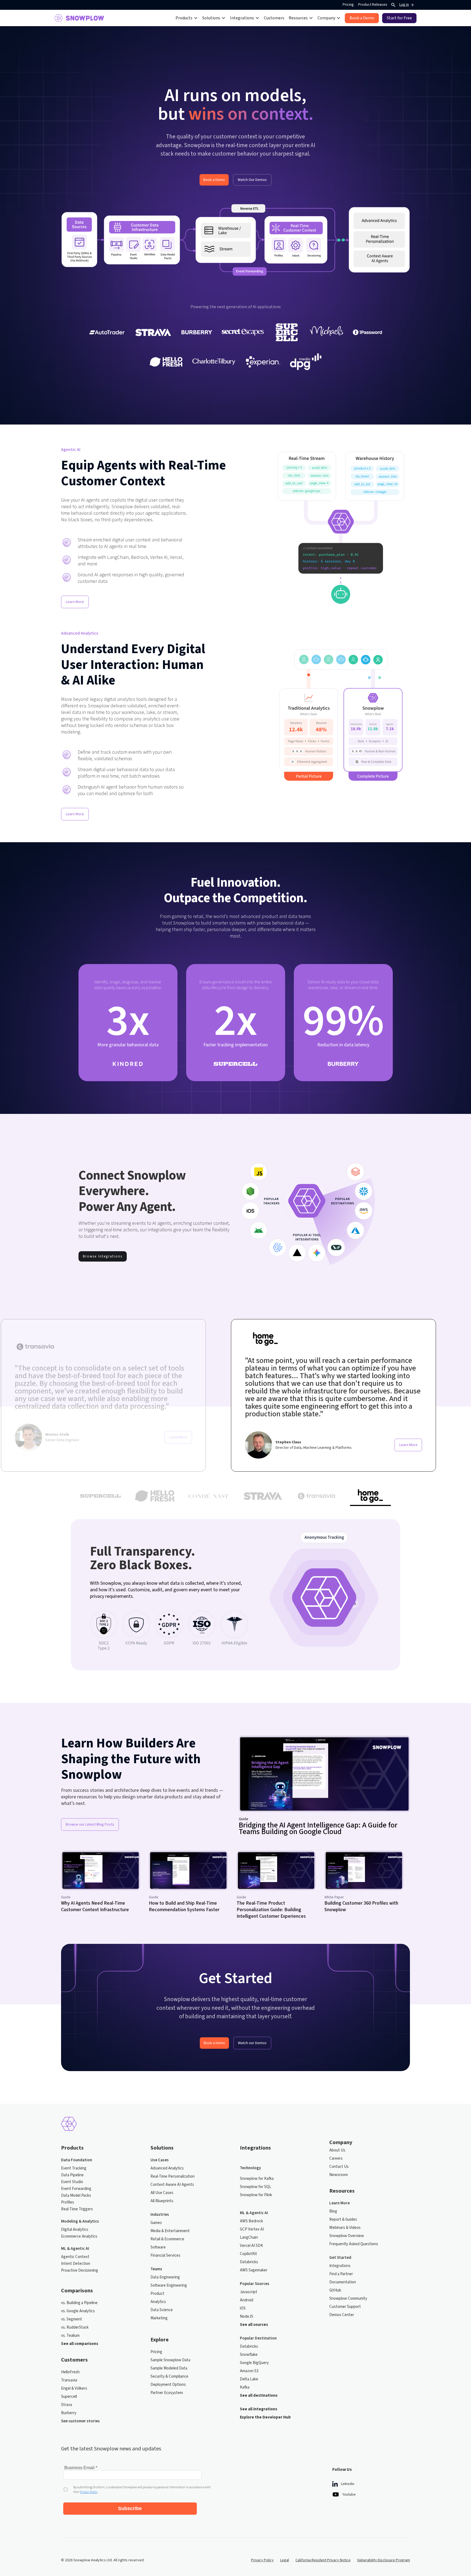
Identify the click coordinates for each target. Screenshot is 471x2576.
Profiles (68, 2202)
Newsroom (339, 2175)
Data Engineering (165, 2277)
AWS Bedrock (251, 2221)
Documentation (343, 2282)
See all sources (254, 2325)
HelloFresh (70, 2372)
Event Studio (72, 2182)
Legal (285, 2560)
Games (156, 2223)
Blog (333, 2211)
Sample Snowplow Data (170, 2360)
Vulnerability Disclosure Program (384, 2560)
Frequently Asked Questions (354, 2244)
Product (157, 2294)
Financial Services (165, 2256)
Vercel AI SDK (251, 2246)
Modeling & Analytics (80, 2222)
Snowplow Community (348, 2299)
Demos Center (342, 2315)
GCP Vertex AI (252, 2229)
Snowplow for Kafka (257, 2179)
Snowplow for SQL (256, 2187)
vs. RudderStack (75, 2328)
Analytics (158, 2302)
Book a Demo (214, 180)
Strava (67, 2405)
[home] (79, 18)
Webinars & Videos (345, 2228)
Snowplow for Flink (256, 2195)
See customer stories (80, 2421)
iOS (243, 2308)
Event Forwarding (76, 2189)
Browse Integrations (103, 1256)
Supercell (69, 2397)
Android (247, 2300)
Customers (274, 18)
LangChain (249, 2238)
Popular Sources (255, 2284)
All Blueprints (162, 2201)
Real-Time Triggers (77, 2209)
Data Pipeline (72, 2175)
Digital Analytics (75, 2230)
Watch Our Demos (252, 180)
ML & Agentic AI (75, 2249)
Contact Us (339, 2167)
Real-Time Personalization (173, 2177)
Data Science (162, 2310)
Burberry (69, 2413)
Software (158, 2247)
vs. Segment (72, 2319)
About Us (337, 2150)
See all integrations (259, 2409)
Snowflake (249, 2355)
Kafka (245, 2387)
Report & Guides (343, 2220)
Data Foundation (77, 2160)
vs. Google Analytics (78, 2311)
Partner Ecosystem (167, 2393)
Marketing (159, 2318)
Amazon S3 (249, 2371)
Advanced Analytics (167, 2168)
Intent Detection (76, 2264)
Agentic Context (75, 2257)
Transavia (69, 2380)
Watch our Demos (252, 2043)
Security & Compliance (169, 2377)
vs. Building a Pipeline (79, 2303)
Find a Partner (341, 2274)
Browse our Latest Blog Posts (90, 1825)
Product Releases (373, 5)
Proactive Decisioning (80, 2271)
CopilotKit (248, 2254)
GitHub (335, 2290)
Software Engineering (169, 2286)
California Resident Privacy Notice (323, 2560)
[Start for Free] (399, 18)
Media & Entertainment (170, 2231)
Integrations (340, 2266)
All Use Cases (162, 2193)
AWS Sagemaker (254, 2270)
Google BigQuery (254, 2363)
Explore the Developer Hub (265, 2417)
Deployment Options (168, 2385)
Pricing (348, 5)
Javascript (249, 2292)
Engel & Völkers (74, 2389)
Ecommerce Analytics (79, 2236)
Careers (336, 2159)
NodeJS (247, 2317)
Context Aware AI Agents (172, 2185)
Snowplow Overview (347, 2236)
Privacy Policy (262, 2560)
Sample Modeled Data (169, 2368)
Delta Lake (249, 2379)
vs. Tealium (70, 2336)
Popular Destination (258, 2338)
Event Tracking (74, 2168)
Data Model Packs (76, 2196)
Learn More (75, 602)
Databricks (249, 2262)
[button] (187, 18)
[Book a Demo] (362, 18)
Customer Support (345, 2307)
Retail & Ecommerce (167, 2239)
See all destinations (259, 2396)
